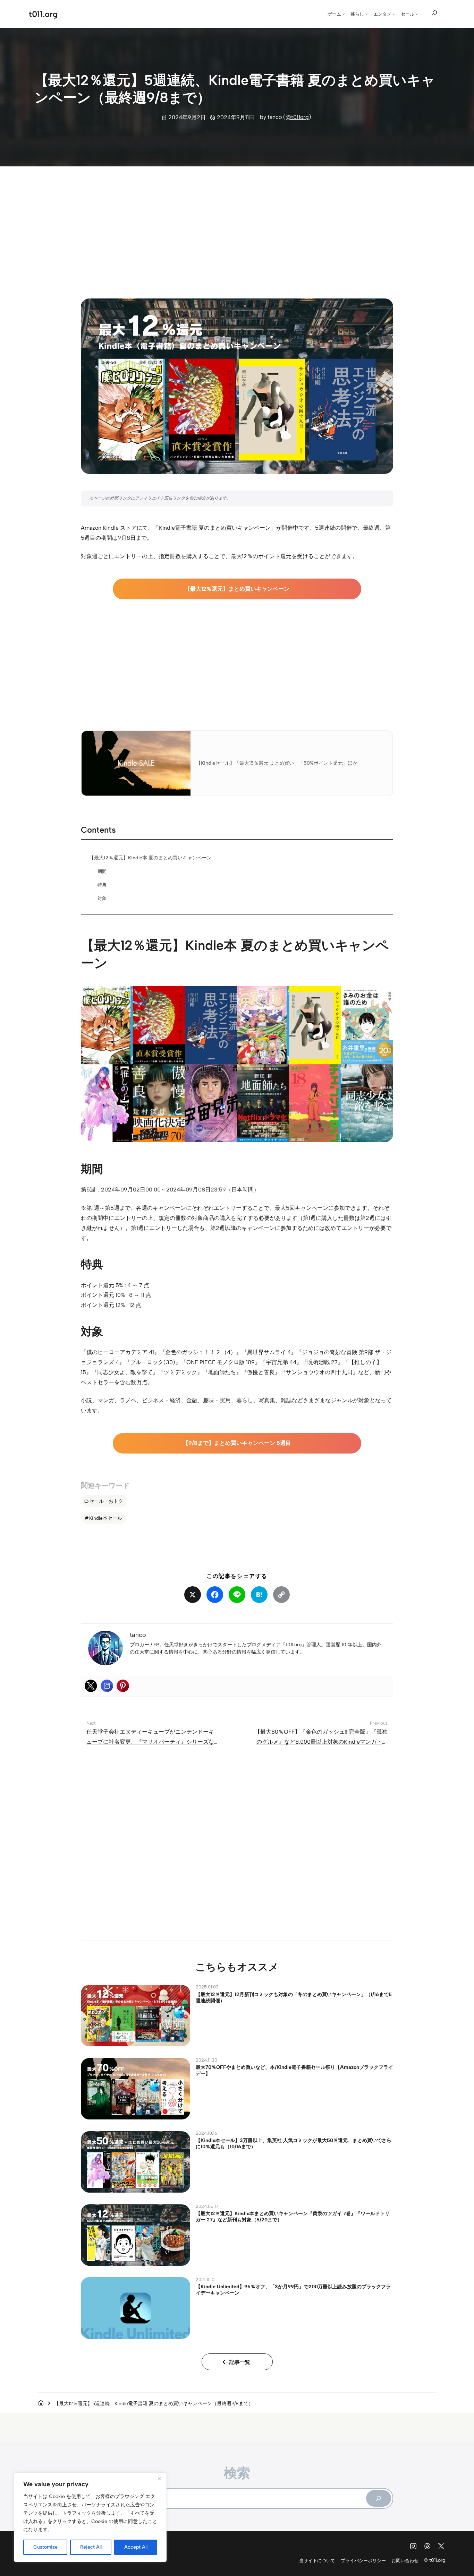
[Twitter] (91, 1686)
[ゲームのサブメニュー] (344, 14)
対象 (102, 898)
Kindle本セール (106, 1518)
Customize (45, 2547)
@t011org (297, 117)
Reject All (91, 2547)
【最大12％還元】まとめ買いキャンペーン (237, 589)
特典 (102, 885)
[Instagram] (107, 1686)
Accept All (136, 2547)
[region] (90, 2517)
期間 (102, 871)
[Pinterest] (123, 1686)
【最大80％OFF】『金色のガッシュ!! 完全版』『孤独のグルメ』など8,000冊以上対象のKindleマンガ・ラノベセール (321, 1742)
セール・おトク (106, 1501)
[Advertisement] (237, 226)
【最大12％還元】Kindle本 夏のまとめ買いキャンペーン (150, 858)
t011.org (43, 14)
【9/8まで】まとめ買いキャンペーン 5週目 (237, 1443)
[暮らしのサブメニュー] (367, 14)
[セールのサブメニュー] (417, 14)
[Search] (379, 2498)
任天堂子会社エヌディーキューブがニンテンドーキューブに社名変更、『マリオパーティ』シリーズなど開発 (150, 1742)
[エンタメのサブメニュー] (394, 14)
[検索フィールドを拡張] (434, 13)
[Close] (159, 2479)
